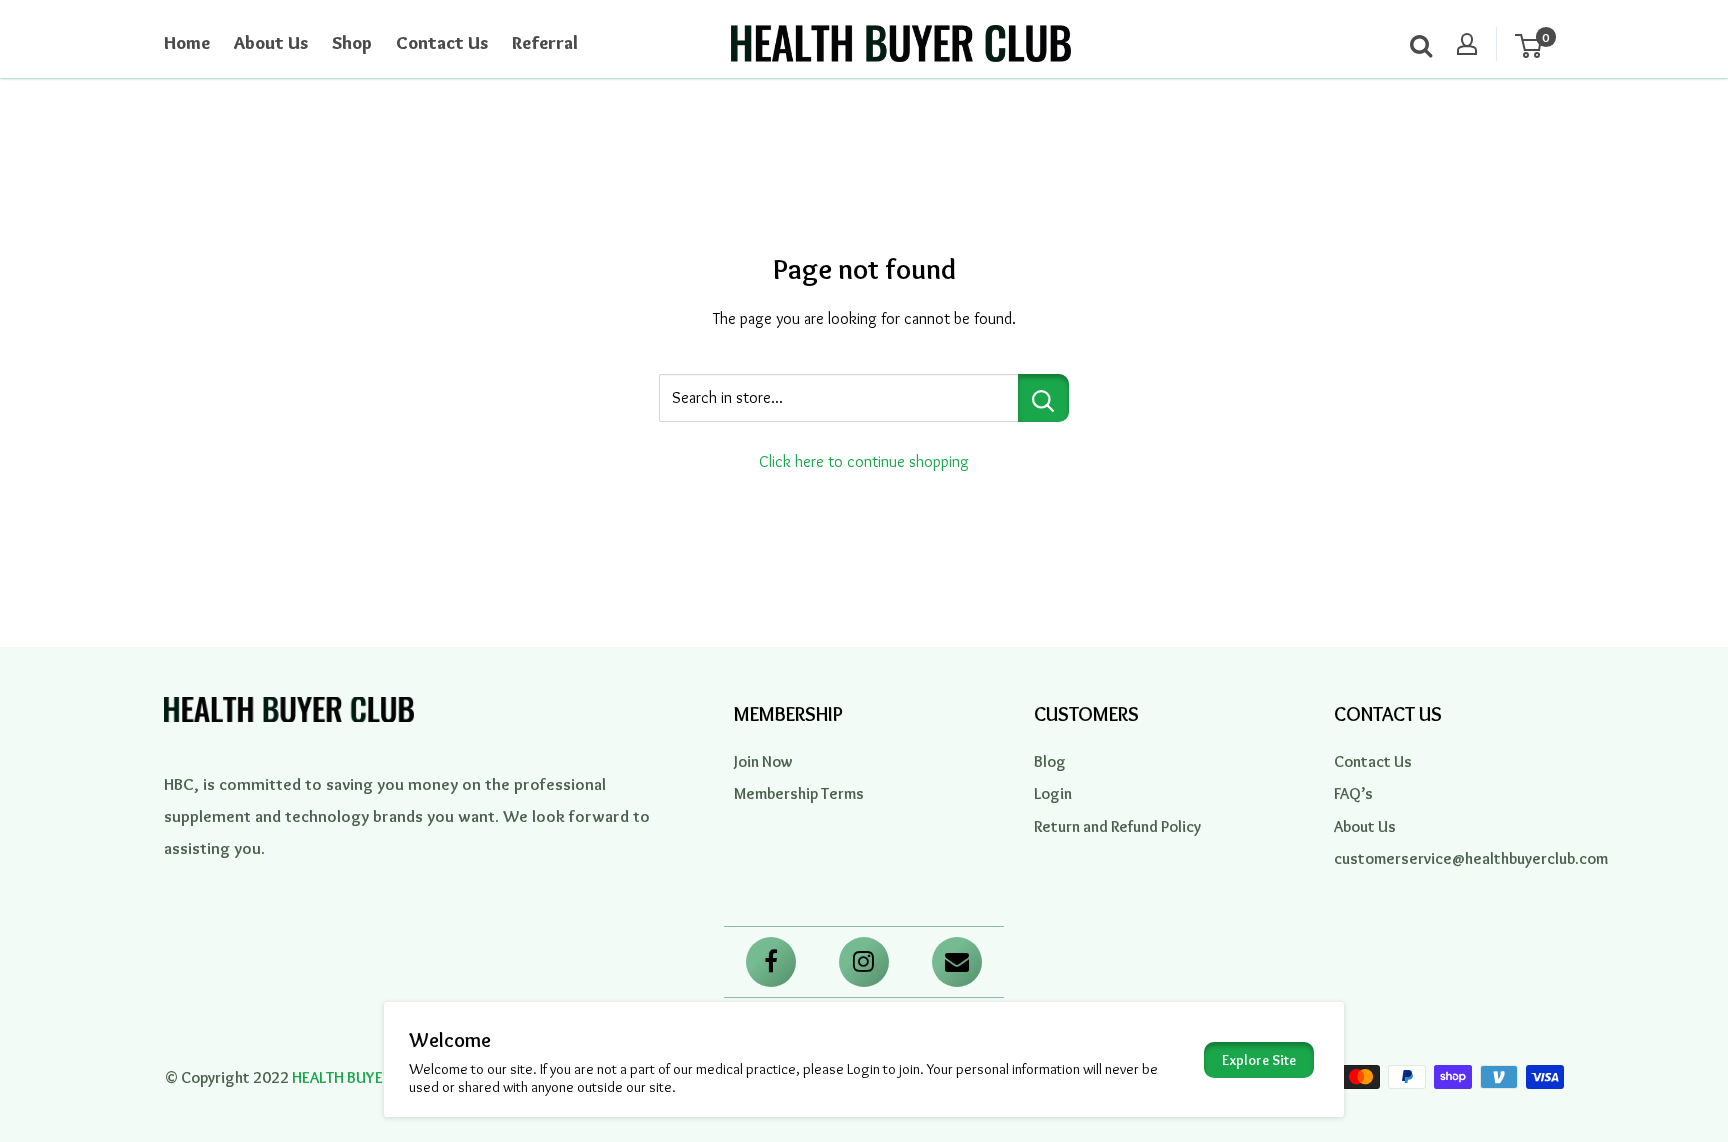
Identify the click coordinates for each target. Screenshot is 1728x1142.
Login (1053, 793)
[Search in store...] (1043, 398)
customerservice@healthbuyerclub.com (1449, 858)
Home (187, 43)
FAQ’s (1353, 793)
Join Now (763, 761)
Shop (352, 43)
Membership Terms (799, 793)
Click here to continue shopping (864, 461)
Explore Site (1259, 1060)
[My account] (1467, 44)
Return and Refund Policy (1117, 826)
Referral (545, 43)
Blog (1050, 761)
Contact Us (442, 43)
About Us (271, 43)
